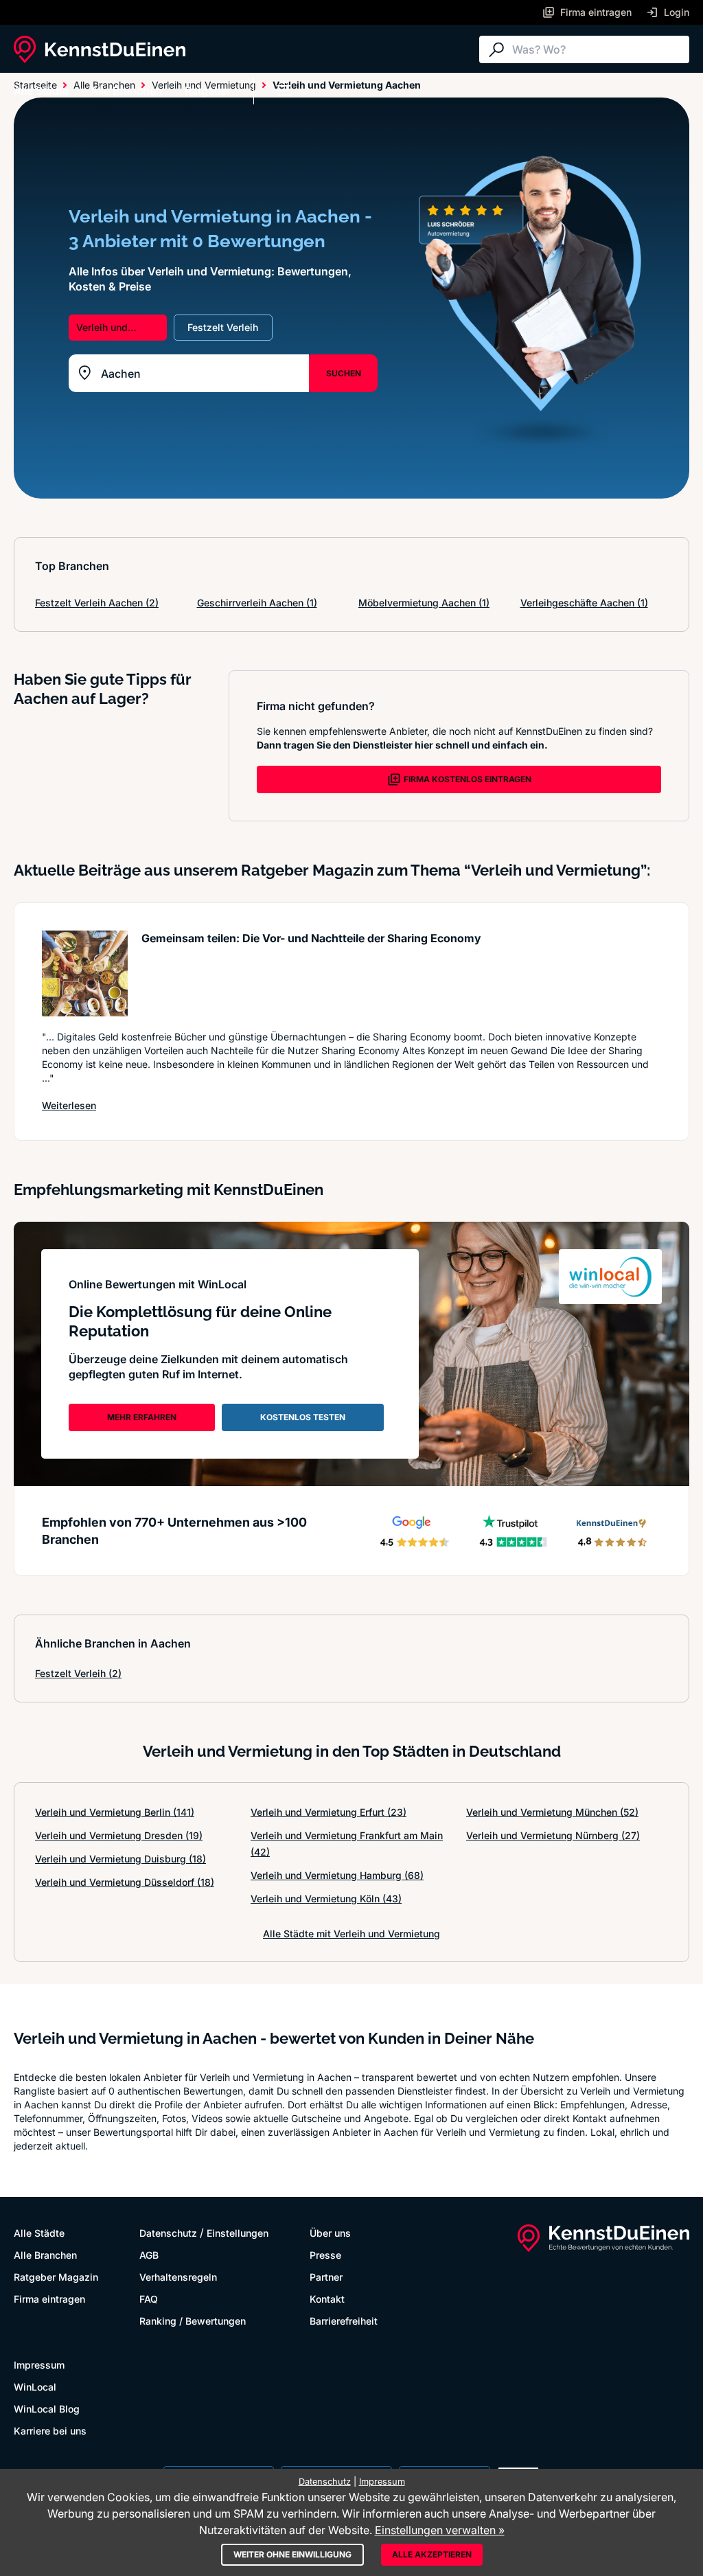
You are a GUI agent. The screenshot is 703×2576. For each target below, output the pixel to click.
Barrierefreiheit (344, 2321)
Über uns (330, 2233)
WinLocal (35, 2387)
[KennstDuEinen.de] (100, 49)
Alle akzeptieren (432, 2554)
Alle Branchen (127, 91)
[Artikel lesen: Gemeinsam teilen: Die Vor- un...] (85, 973)
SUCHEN (344, 373)
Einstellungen (238, 2233)
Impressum (39, 2365)
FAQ (149, 2299)
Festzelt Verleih (78, 1673)
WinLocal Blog (47, 2409)
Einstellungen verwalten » (440, 2530)
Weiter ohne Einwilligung (292, 2554)
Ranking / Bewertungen (193, 2321)
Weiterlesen (69, 1105)
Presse (325, 2255)
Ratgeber (208, 91)
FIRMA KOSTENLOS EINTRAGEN (468, 779)
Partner (326, 2277)
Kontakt (327, 2299)
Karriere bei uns (50, 2431)
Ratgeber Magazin (56, 2277)
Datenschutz (168, 2233)
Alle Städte (41, 91)
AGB (149, 2255)
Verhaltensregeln (178, 2277)
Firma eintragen (49, 2299)
